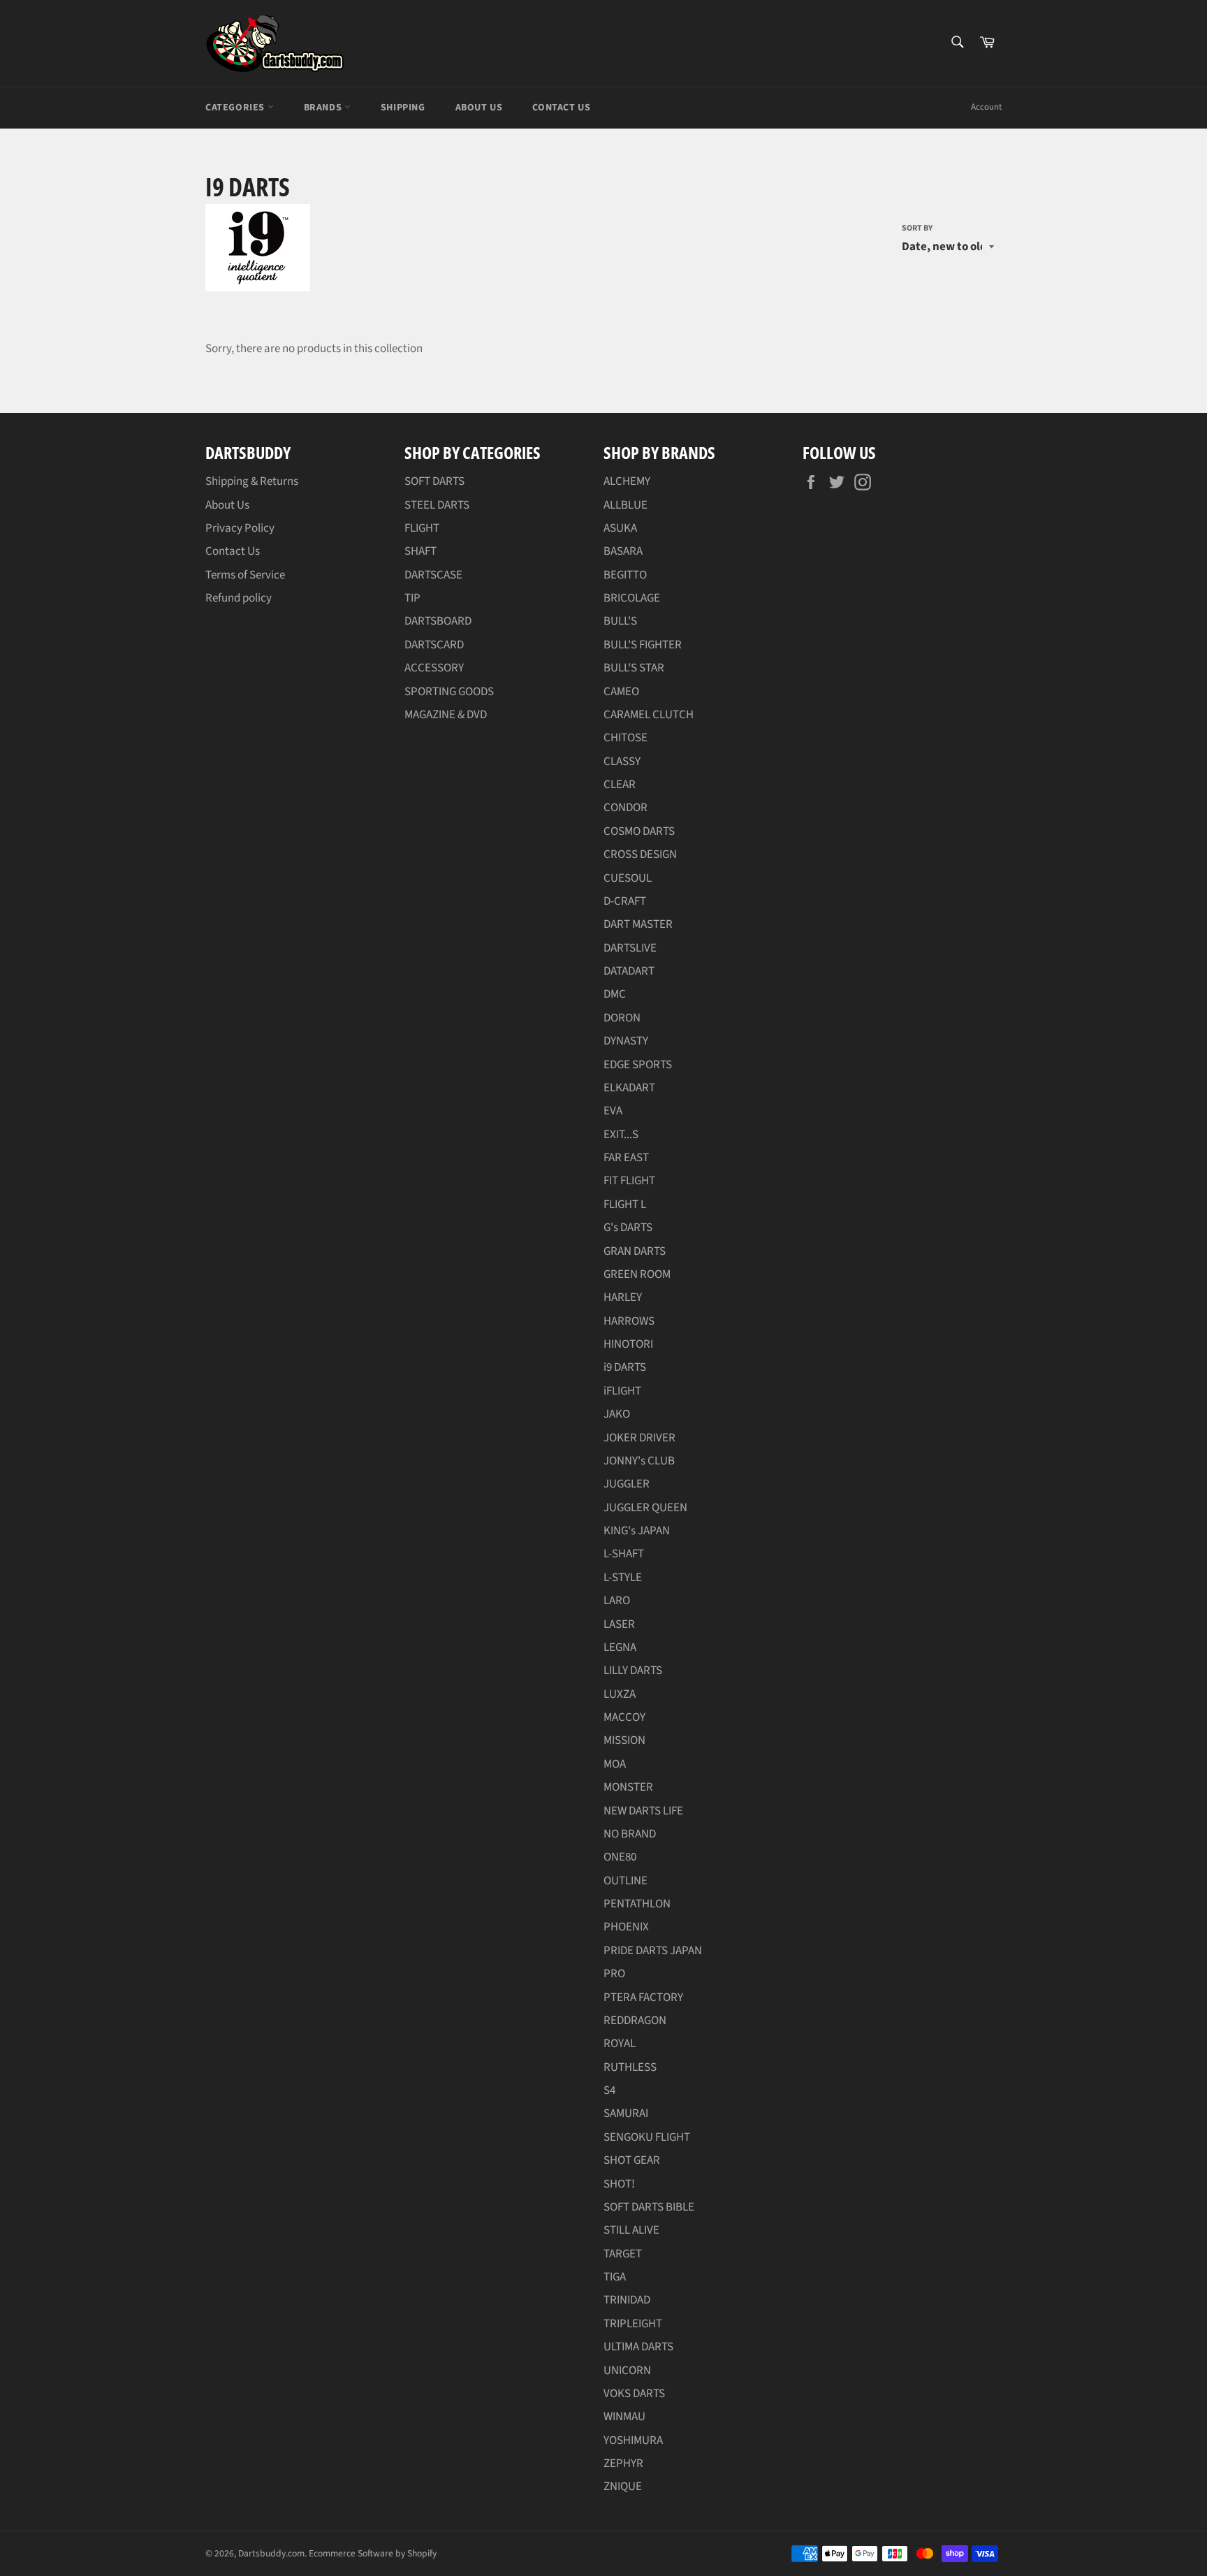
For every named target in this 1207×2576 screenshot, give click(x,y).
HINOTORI (628, 1344)
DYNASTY (626, 1041)
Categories (236, 108)
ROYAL (620, 2044)
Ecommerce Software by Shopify (373, 2553)
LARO (617, 1601)
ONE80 (620, 1857)
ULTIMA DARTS (638, 2347)
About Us (479, 108)
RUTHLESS (630, 2067)
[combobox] (957, 43)
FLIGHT (422, 528)
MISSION (624, 1740)
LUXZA (620, 1694)
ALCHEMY (627, 481)
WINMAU (624, 2417)
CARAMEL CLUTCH (649, 715)
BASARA (623, 551)
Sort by (917, 228)
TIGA (615, 2277)
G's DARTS (628, 1228)
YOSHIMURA (633, 2440)
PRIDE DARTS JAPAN (653, 1951)
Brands (324, 108)
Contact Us (561, 108)
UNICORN (627, 2371)
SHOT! (619, 2184)
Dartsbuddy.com (271, 2553)
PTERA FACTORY (643, 1998)
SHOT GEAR (632, 2160)
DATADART (629, 971)
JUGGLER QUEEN (645, 1508)
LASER (619, 1624)
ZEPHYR (623, 2464)
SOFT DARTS (434, 481)
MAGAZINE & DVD (446, 715)
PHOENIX (626, 1927)
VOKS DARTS (634, 2394)
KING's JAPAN (637, 1531)
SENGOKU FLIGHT (647, 2137)
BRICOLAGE (632, 598)
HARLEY (623, 1297)
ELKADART (629, 1088)
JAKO (617, 1414)
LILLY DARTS (633, 1671)
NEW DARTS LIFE (643, 1811)
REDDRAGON (635, 2021)
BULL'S (620, 621)
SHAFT (420, 551)
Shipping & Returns (252, 481)
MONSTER (628, 1787)
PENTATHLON (637, 1904)
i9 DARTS (625, 1367)
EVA (613, 1111)
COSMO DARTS (639, 831)
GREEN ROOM (637, 1274)
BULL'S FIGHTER (643, 645)
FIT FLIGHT (629, 1181)
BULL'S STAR (634, 668)
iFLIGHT (622, 1391)
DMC (615, 994)
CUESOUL (628, 878)
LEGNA (620, 1647)
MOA (615, 1764)
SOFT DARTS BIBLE (649, 2207)
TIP (412, 598)
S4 (609, 2090)
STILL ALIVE (631, 2230)
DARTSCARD (434, 645)
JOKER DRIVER (639, 1438)
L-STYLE (623, 1578)
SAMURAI (626, 2113)
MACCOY (624, 1717)
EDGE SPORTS (638, 1065)
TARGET (623, 2254)
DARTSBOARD (438, 621)
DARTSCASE (433, 575)
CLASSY (622, 762)
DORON (622, 1018)
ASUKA (620, 528)
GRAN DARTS (635, 1251)
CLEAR (620, 785)
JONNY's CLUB (639, 1461)
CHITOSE (626, 738)
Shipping (403, 108)
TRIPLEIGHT (633, 2324)
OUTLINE (626, 1881)
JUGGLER (627, 1484)
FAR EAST (626, 1158)
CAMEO (621, 692)
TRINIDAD (627, 2300)
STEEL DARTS (437, 505)
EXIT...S (621, 1135)
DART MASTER (638, 924)
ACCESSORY (434, 668)
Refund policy (239, 598)
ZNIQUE (623, 2487)
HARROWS (629, 1321)
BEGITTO (625, 575)
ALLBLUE (626, 505)
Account (986, 107)
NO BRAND (630, 1834)
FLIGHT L (625, 1205)
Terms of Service (245, 575)
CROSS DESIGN (640, 854)
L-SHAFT (624, 1554)
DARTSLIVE (630, 948)
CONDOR (626, 808)
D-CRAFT (625, 901)
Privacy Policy (240, 528)
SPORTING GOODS (449, 692)
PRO (614, 1974)
